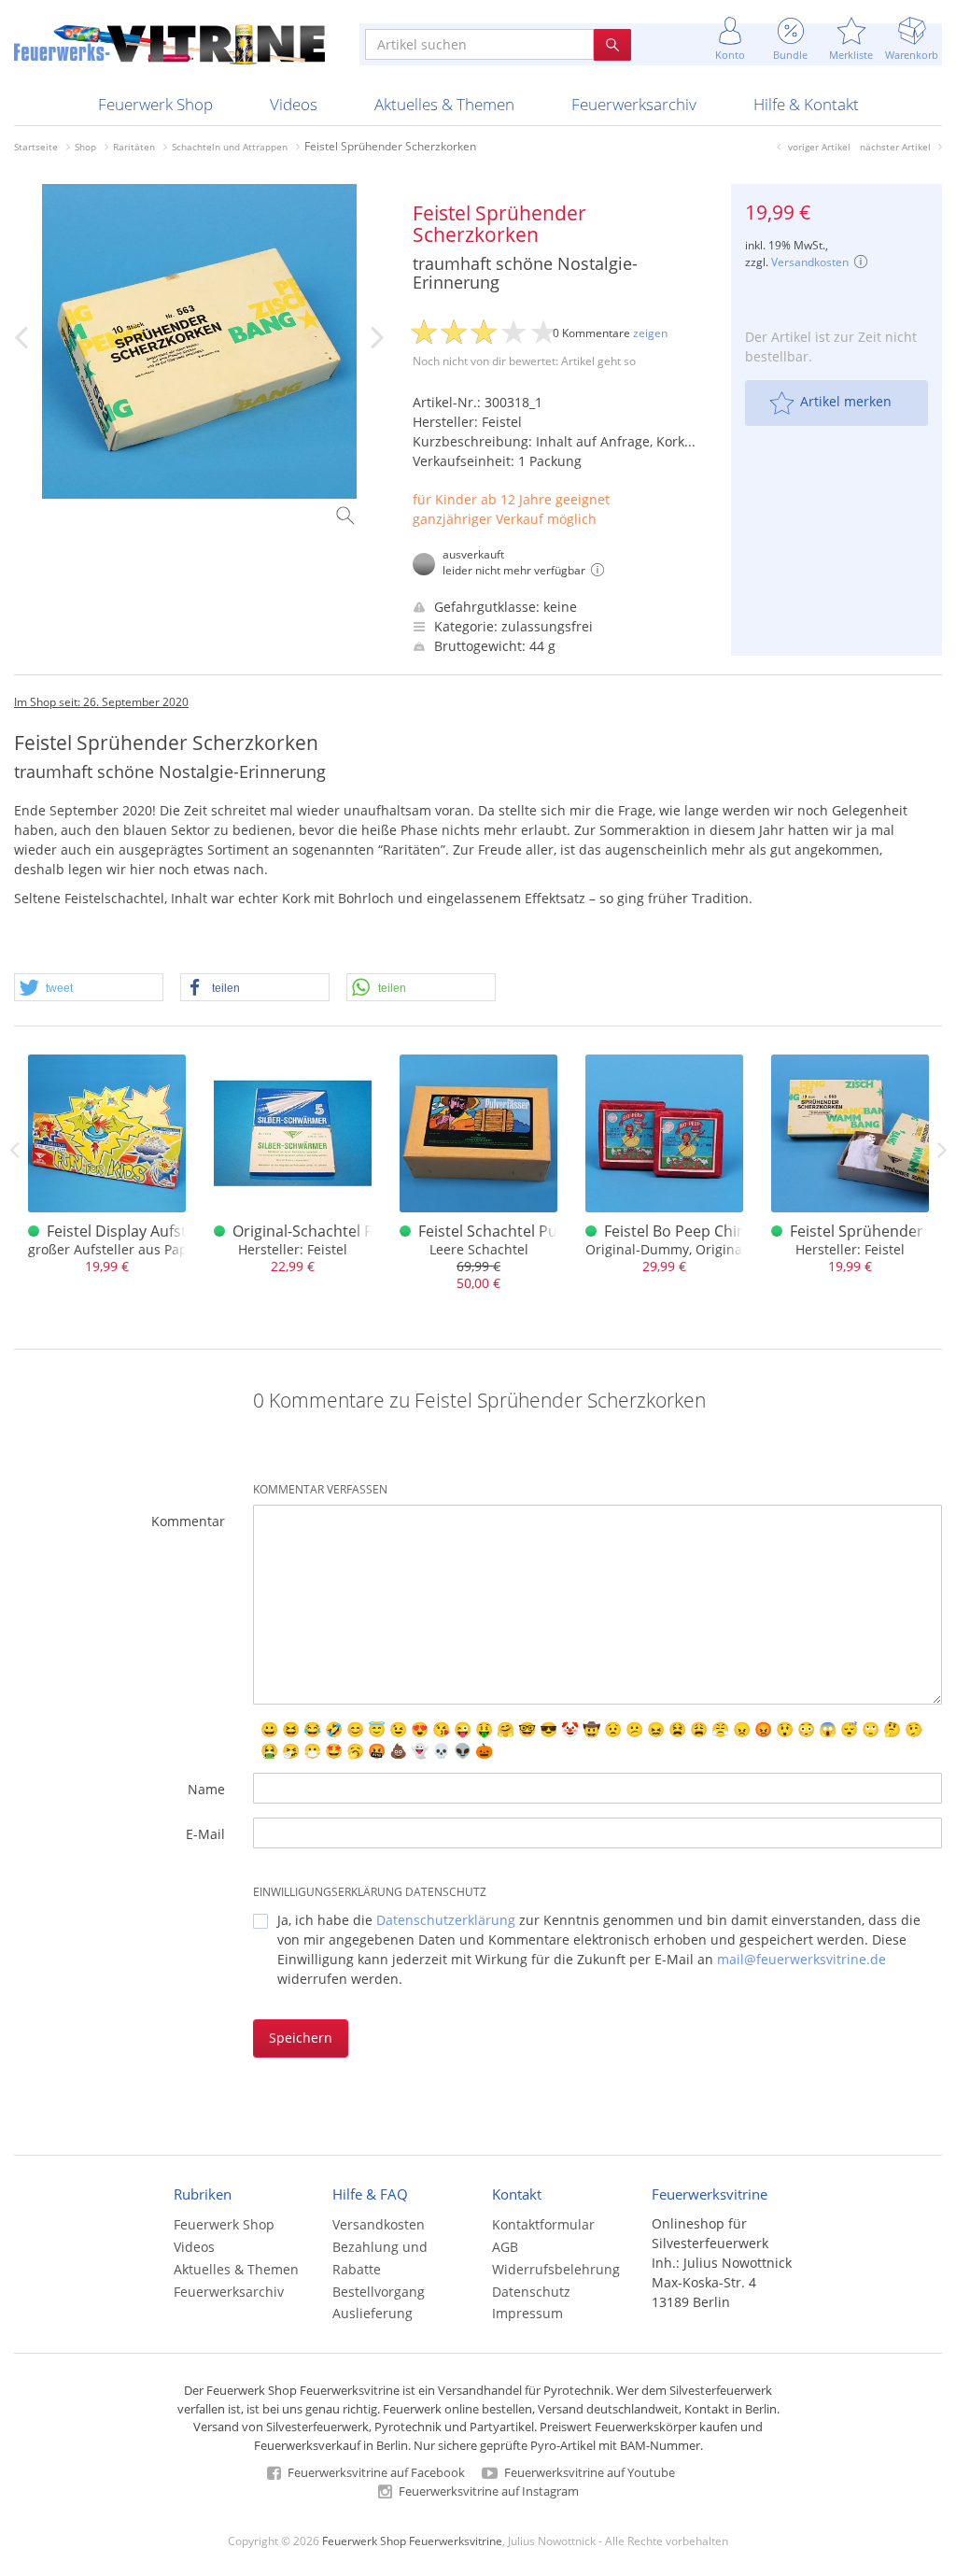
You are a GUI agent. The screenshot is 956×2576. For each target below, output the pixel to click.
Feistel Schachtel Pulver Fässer (526, 1231)
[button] (89, 988)
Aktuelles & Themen (444, 104)
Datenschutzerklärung (446, 1920)
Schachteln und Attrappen (230, 147)
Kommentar (188, 1521)
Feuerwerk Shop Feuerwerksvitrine (412, 2541)
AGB (505, 2247)
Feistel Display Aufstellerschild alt (163, 1231)
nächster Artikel (895, 147)
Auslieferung (373, 2313)
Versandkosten (810, 262)
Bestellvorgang (379, 2292)
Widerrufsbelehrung (556, 2269)
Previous (14, 1150)
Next (942, 1150)
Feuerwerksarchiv (634, 104)
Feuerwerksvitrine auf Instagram (487, 2491)
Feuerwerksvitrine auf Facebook (375, 2472)
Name (206, 1789)
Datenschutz (531, 2292)
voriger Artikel (819, 147)
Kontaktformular (543, 2224)
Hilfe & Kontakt (806, 104)
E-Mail (205, 1834)
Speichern (301, 2038)
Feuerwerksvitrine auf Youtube (588, 2472)
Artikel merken (846, 401)
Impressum (527, 2313)
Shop (85, 147)
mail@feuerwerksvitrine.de (801, 1959)
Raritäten (134, 147)
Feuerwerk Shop (155, 104)
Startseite (36, 147)
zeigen (650, 333)
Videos (294, 104)
